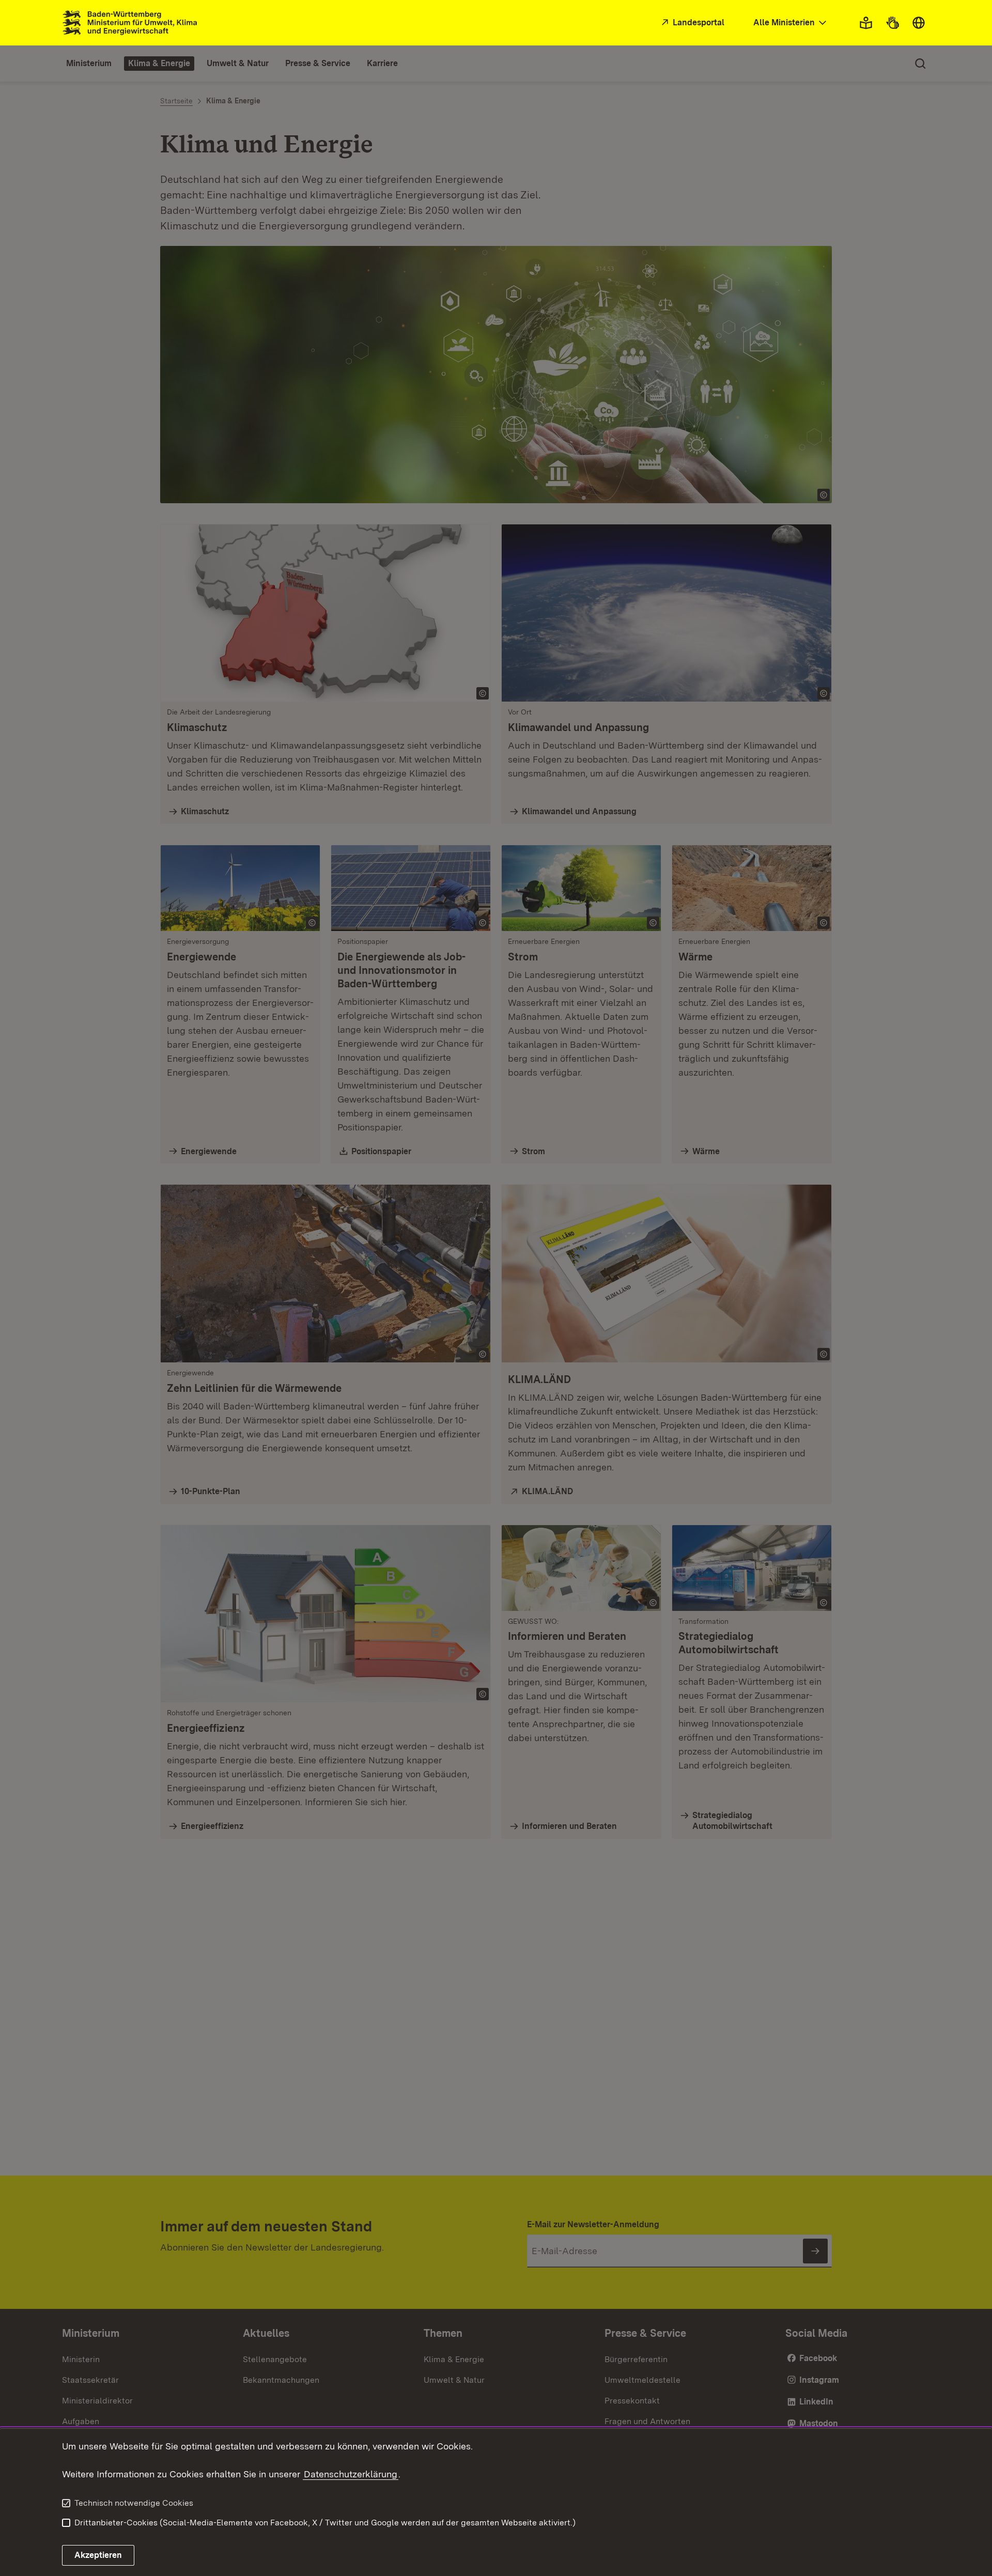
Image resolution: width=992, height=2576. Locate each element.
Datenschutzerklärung (351, 2474)
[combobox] (791, 23)
